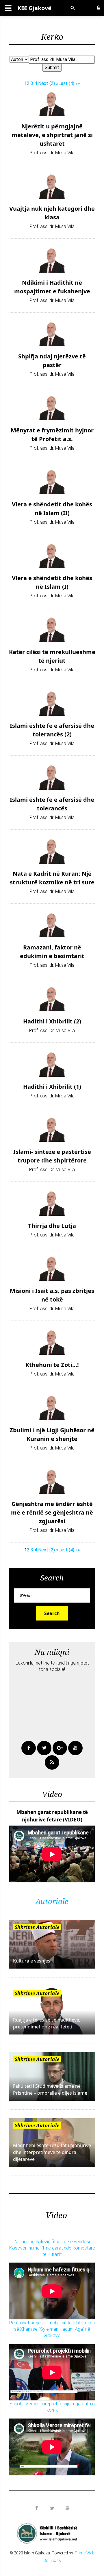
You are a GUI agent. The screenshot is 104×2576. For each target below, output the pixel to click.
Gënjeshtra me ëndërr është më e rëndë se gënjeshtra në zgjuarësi (52, 1512)
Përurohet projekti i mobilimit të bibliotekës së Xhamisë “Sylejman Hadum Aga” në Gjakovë (52, 2329)
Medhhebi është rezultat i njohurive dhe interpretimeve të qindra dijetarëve (52, 2152)
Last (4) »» (69, 83)
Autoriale (52, 1901)
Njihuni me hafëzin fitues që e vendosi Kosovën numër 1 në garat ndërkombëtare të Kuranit (52, 2248)
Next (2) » (48, 83)
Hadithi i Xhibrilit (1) (52, 1087)
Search (52, 1613)
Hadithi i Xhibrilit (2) (52, 1021)
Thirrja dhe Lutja (52, 1226)
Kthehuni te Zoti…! (52, 1365)
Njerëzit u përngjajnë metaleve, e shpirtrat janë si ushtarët (52, 135)
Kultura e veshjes (32, 1961)
